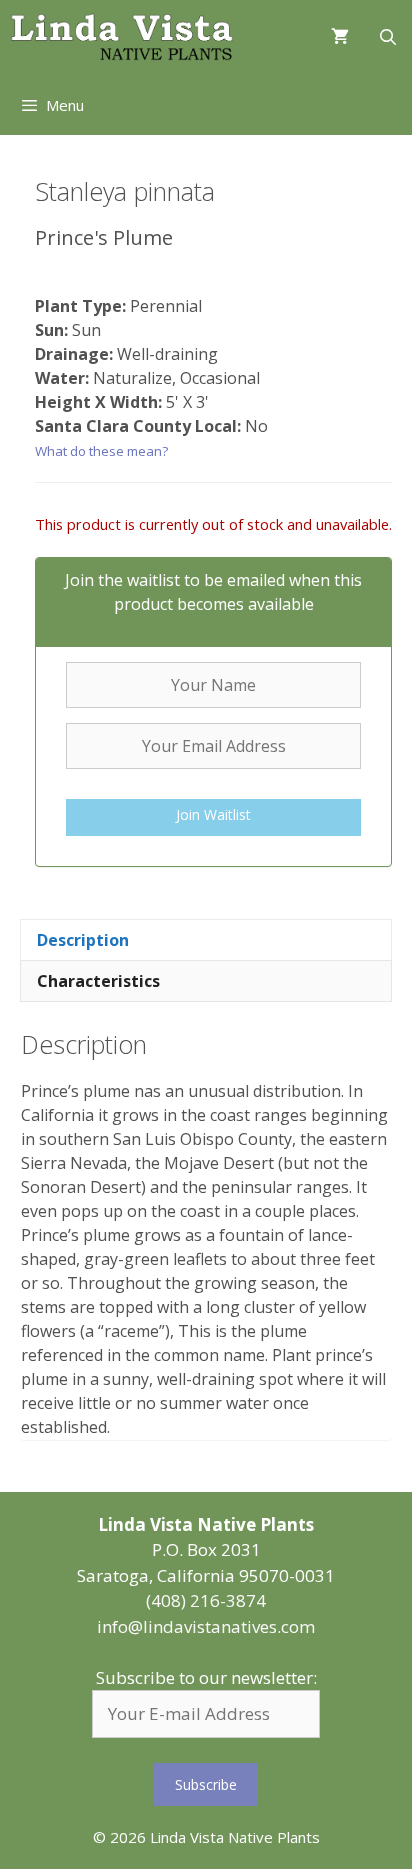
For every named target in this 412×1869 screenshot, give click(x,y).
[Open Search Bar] (387, 37)
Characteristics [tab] (98, 981)
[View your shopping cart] (340, 37)
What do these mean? (101, 451)
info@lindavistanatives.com (206, 1626)
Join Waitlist (213, 814)
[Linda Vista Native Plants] (122, 37)
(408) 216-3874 (206, 1600)
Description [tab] (83, 940)
